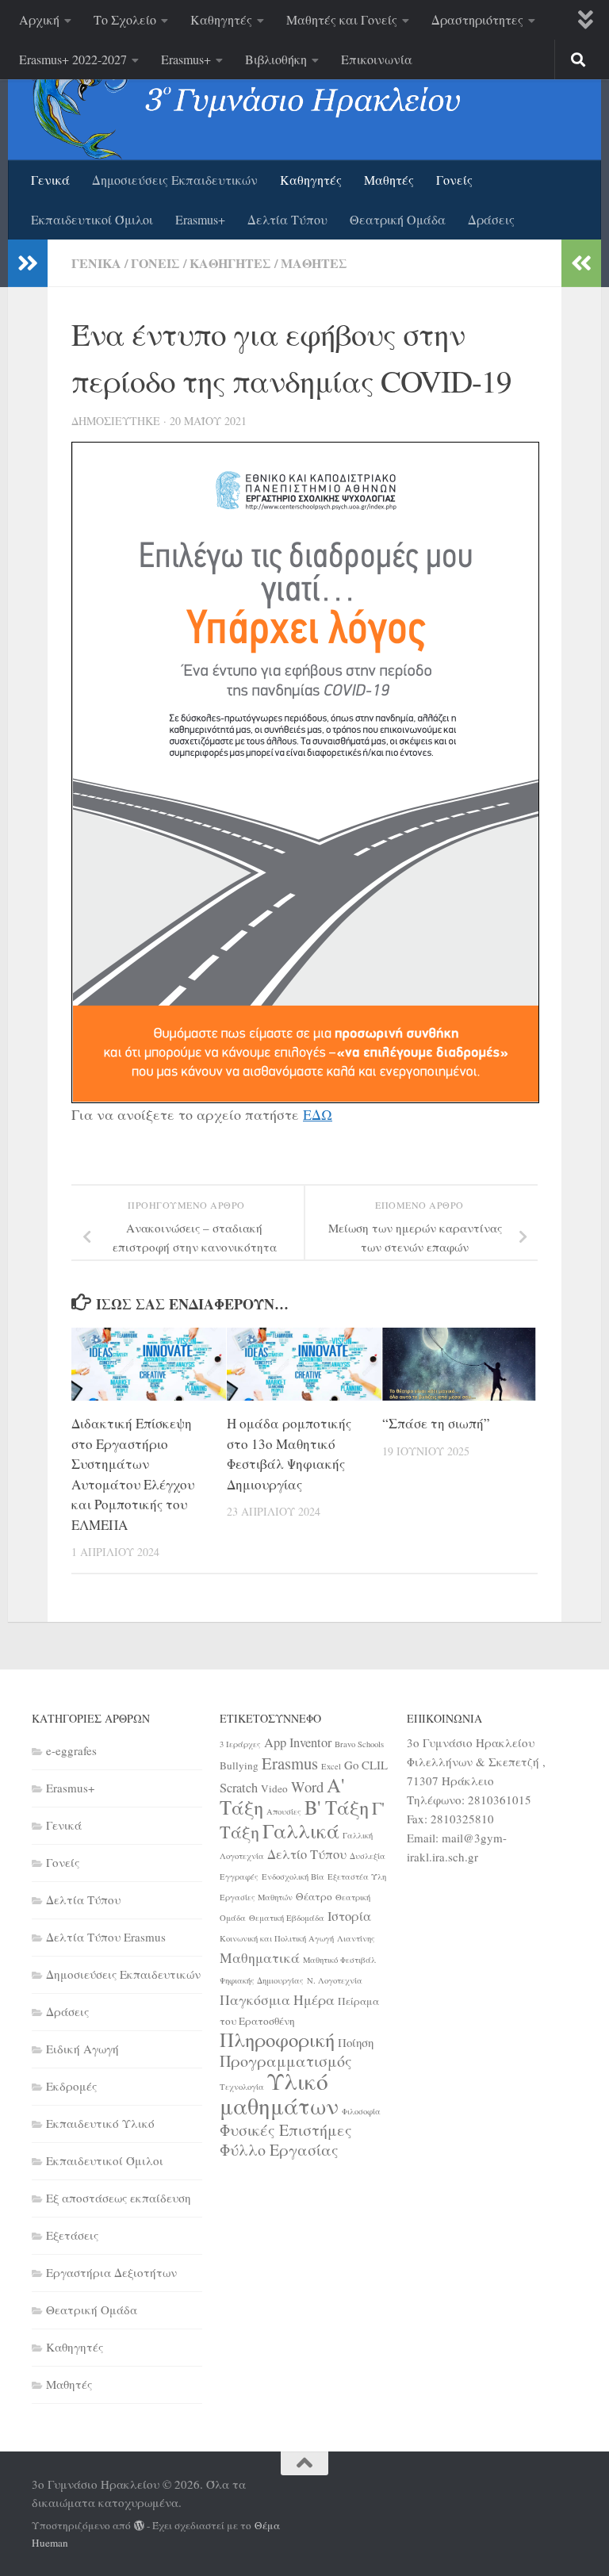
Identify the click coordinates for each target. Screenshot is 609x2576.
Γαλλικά (301, 1830)
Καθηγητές (221, 19)
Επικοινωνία (377, 59)
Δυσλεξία (368, 1856)
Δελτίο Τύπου (307, 1854)
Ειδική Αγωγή (82, 2049)
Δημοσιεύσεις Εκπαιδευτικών (175, 180)
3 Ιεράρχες (240, 1744)
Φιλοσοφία (361, 2111)
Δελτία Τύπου (287, 219)
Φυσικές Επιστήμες (286, 2130)
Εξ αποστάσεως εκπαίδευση (119, 2198)
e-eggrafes (71, 1750)
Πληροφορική (277, 2039)
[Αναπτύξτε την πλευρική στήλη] (28, 263)
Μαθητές (389, 180)
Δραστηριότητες (477, 19)
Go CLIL (366, 1765)
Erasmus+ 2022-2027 (73, 59)
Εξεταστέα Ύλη (357, 1876)
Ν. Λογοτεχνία (335, 1980)
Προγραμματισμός (286, 2061)
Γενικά (50, 180)
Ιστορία (349, 1916)
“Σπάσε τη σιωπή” (436, 1423)
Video (274, 1788)
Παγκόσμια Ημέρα (277, 1999)
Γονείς (454, 180)
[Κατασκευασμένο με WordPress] (139, 2526)
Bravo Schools (359, 1744)
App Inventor (298, 1742)
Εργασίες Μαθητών (256, 1897)
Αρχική (39, 19)
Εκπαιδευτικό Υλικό (100, 2123)
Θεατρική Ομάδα (398, 219)
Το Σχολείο (125, 19)
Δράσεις (491, 219)
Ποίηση (356, 2042)
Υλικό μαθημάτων (279, 2093)
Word (307, 1786)
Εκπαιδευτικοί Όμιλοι (92, 219)
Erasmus (290, 1763)
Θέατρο (314, 1896)
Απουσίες (284, 1811)
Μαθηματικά (260, 1957)
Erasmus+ (186, 59)
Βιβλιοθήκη (276, 59)
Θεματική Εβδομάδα (287, 1918)
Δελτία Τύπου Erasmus (106, 1937)
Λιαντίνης (356, 1938)
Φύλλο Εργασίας (279, 2150)
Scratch (239, 1788)
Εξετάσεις (72, 2235)
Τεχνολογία (242, 2087)
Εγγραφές (239, 1876)
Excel (331, 1766)
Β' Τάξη (337, 1807)
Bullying (239, 1765)
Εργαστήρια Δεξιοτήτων (111, 2272)
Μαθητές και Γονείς (342, 19)
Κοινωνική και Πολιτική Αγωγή (277, 1938)
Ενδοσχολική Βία (293, 1876)
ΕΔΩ (318, 1114)
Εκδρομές (71, 2086)
